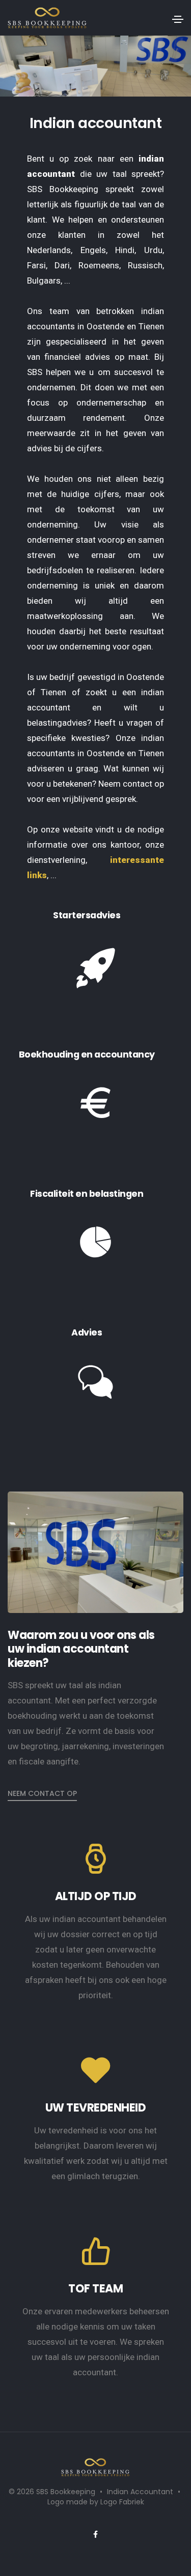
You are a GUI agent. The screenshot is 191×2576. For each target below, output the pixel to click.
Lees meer (53, 1024)
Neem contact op (42, 1793)
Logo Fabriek (122, 2502)
